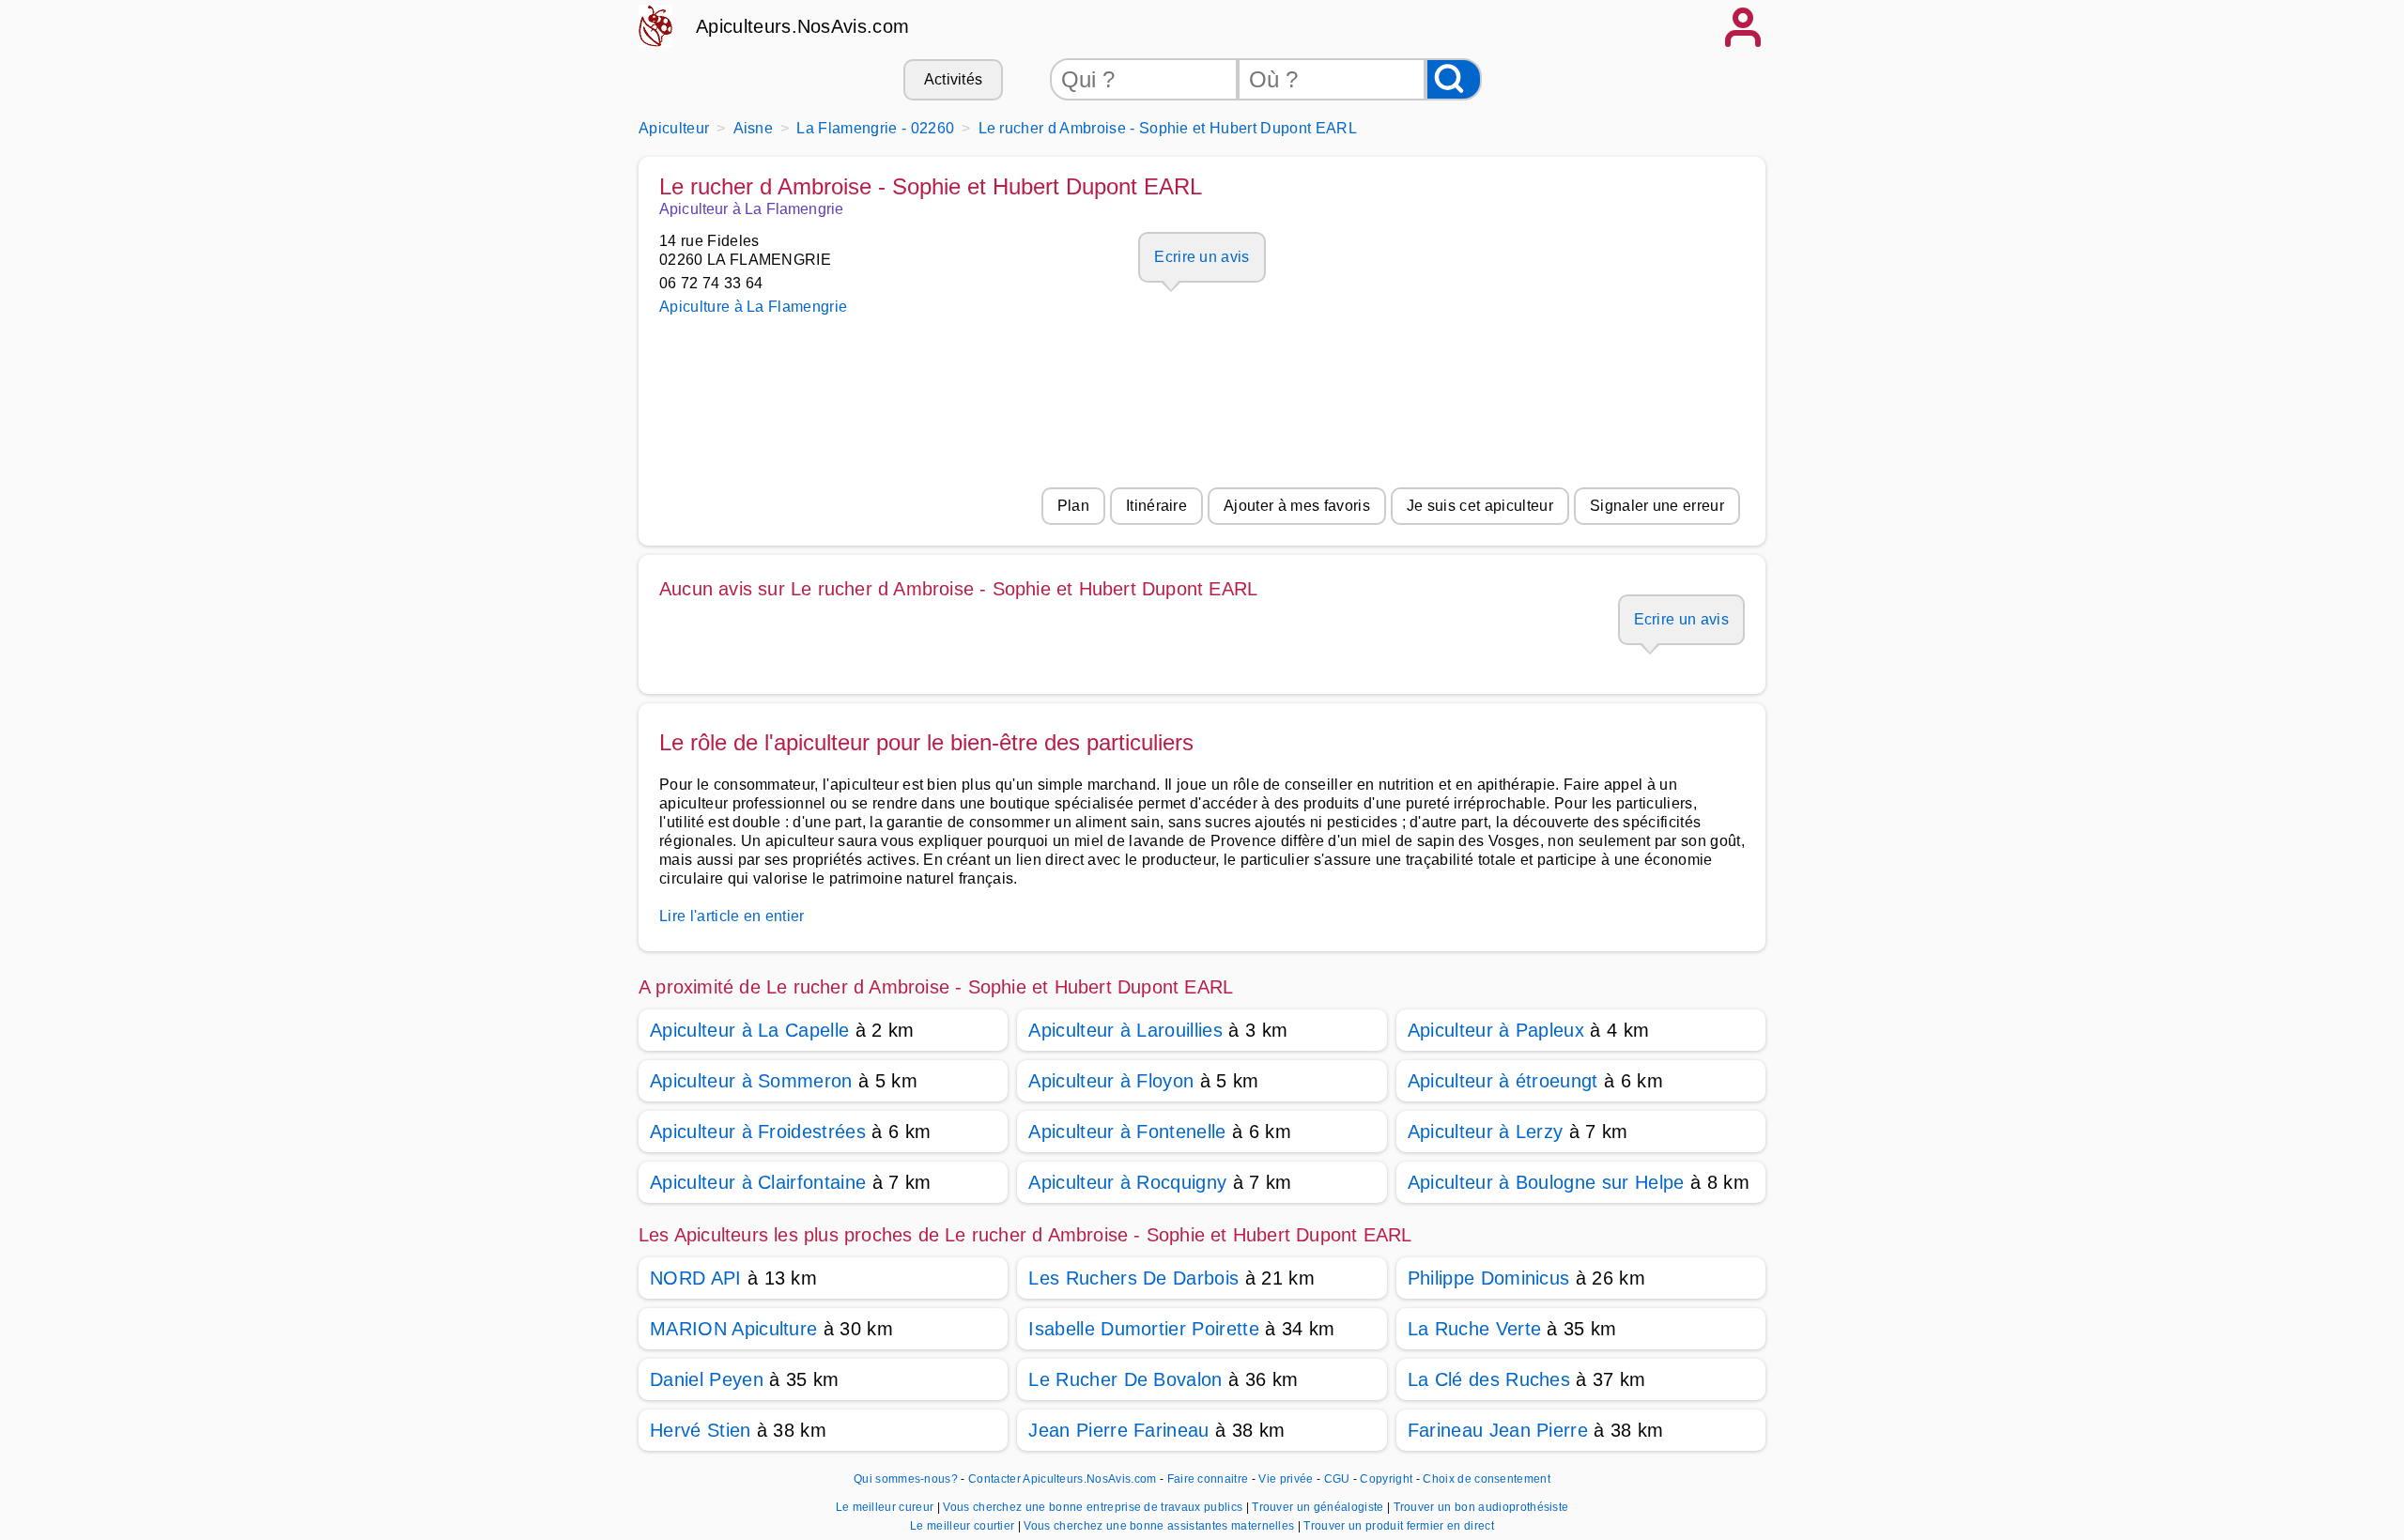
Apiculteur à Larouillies (1125, 1030)
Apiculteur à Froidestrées (758, 1132)
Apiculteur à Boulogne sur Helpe (1546, 1182)
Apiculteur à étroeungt (1503, 1081)
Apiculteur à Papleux (1496, 1030)
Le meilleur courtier (964, 1526)
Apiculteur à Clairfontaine (758, 1182)
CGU (1337, 1479)
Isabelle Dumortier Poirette (1144, 1329)
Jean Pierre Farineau (1118, 1430)
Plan (1073, 506)
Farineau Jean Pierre (1498, 1430)
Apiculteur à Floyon (1111, 1081)
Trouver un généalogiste (1319, 1507)
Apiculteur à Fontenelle (1127, 1132)
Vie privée (1286, 1479)
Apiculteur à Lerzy (1486, 1132)
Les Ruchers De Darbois (1133, 1278)
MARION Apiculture (733, 1329)
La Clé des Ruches (1489, 1379)
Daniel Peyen (707, 1379)
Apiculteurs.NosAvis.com (802, 26)
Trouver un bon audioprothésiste (1481, 1507)
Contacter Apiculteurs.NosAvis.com (1063, 1479)
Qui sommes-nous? (906, 1479)
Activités (954, 79)
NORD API (696, 1278)
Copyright (1387, 1479)
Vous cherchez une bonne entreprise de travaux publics (1094, 1507)
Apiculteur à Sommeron (751, 1081)
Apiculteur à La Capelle (749, 1030)
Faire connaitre (1208, 1479)
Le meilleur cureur (886, 1507)
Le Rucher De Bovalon (1125, 1379)
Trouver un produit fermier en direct (1399, 1526)
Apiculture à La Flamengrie (753, 307)
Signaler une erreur (1657, 506)
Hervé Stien (701, 1430)
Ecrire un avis (1202, 257)
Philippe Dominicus (1489, 1278)
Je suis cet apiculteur (1480, 506)
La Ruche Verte (1474, 1329)
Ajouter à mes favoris (1297, 506)
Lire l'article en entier (732, 916)
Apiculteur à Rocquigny (1127, 1182)
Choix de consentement (1487, 1479)
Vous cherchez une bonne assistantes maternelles (1160, 1526)
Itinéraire (1156, 506)
